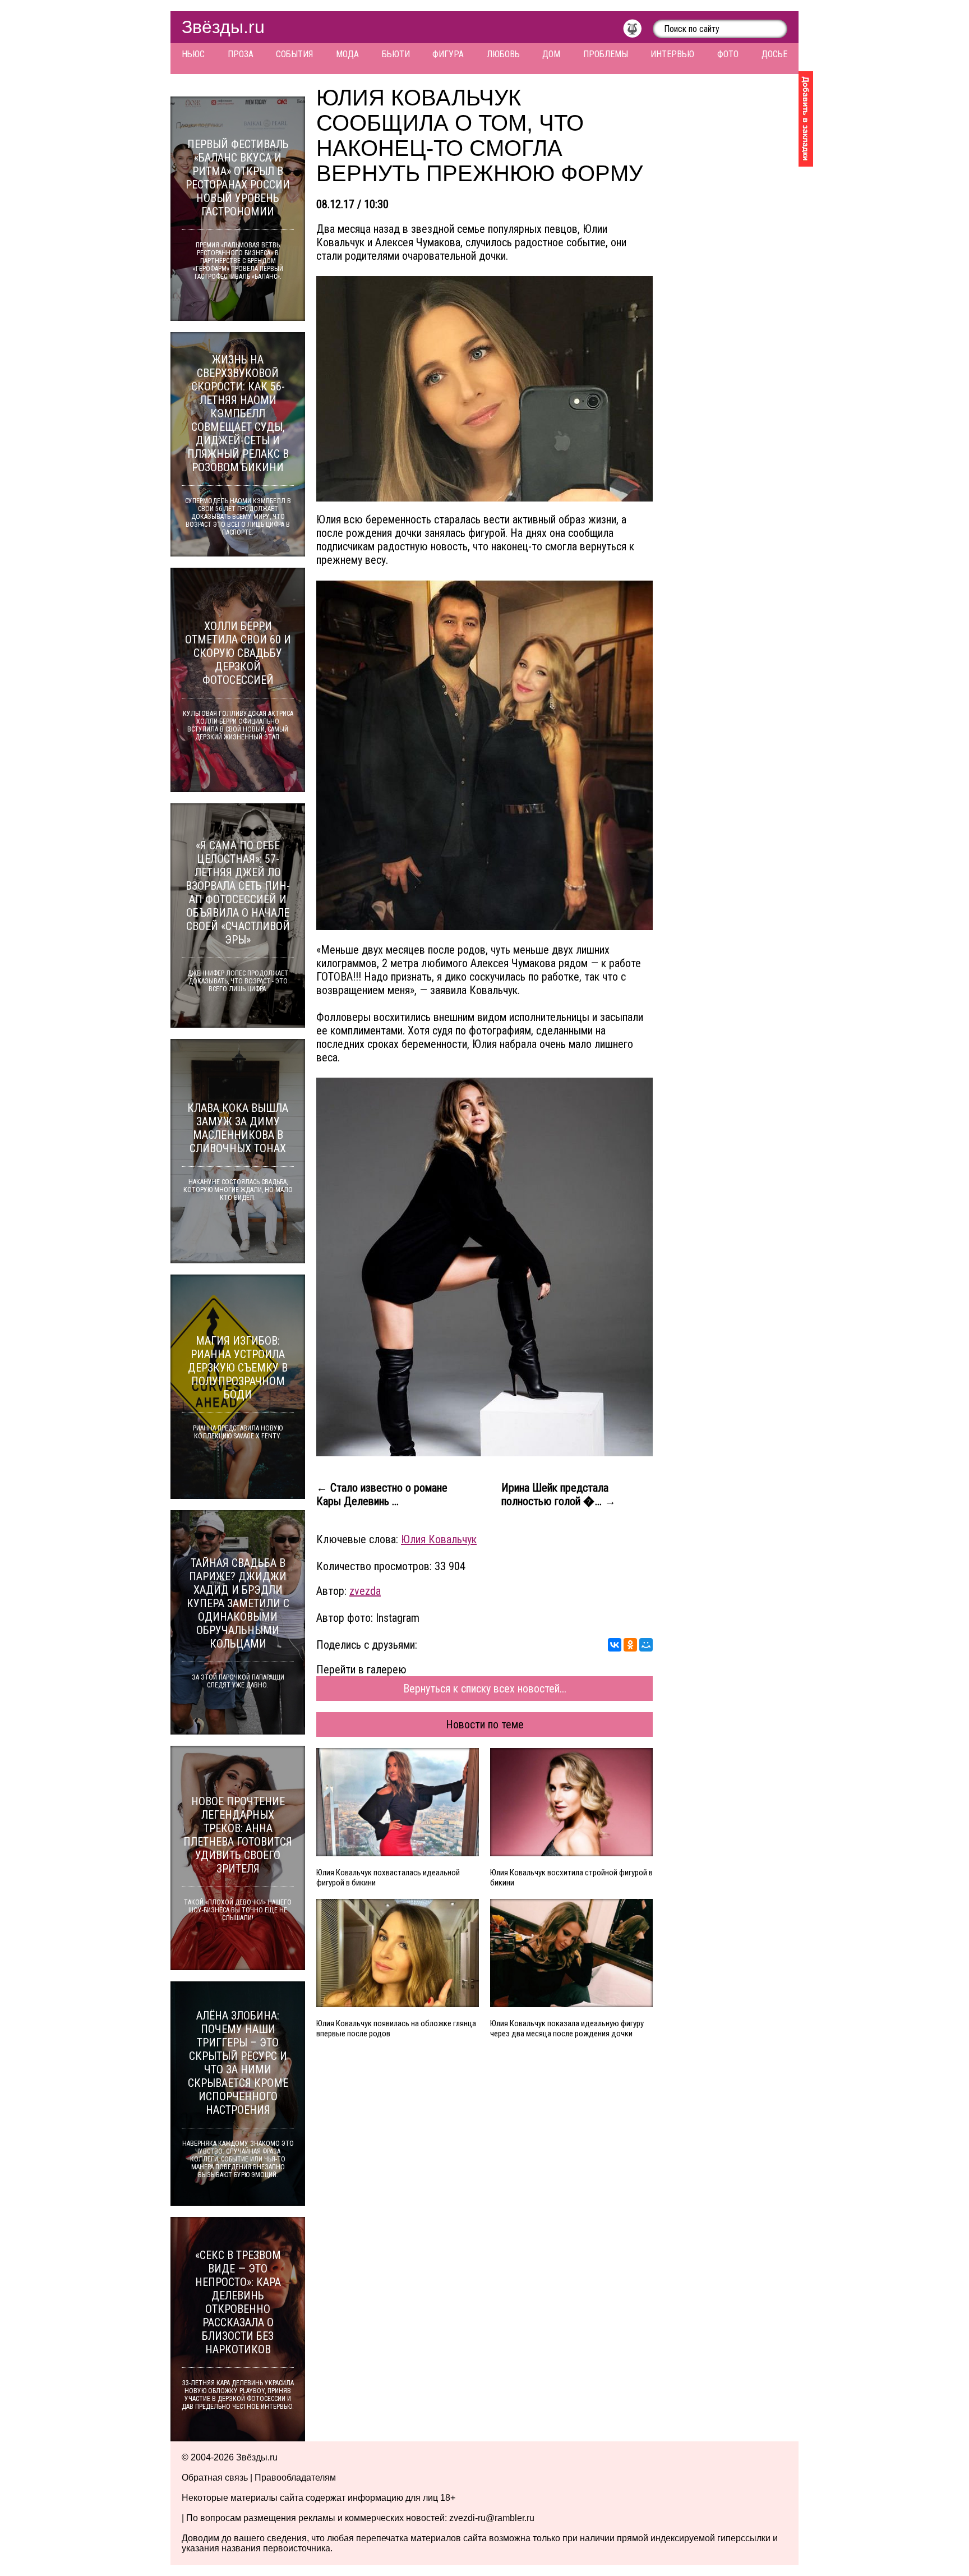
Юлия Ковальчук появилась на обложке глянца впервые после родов (396, 2028)
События (294, 54)
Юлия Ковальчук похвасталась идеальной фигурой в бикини (388, 1878)
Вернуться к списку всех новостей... (485, 1689)
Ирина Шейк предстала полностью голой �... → (559, 1494)
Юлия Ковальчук (439, 1539)
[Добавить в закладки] (806, 119)
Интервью (672, 54)
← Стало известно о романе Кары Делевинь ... (382, 1494)
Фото (728, 54)
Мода (347, 54)
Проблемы (606, 54)
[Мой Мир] (646, 1645)
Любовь (503, 54)
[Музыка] (638, 31)
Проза (241, 54)
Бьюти (396, 54)
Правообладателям (295, 2478)
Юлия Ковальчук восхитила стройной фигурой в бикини (571, 1878)
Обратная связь (215, 2478)
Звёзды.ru (223, 27)
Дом (551, 54)
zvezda (365, 1591)
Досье (774, 54)
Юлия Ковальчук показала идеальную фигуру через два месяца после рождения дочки (567, 2028)
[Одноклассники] (630, 1645)
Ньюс (193, 54)
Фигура (448, 54)
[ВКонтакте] (615, 1645)
